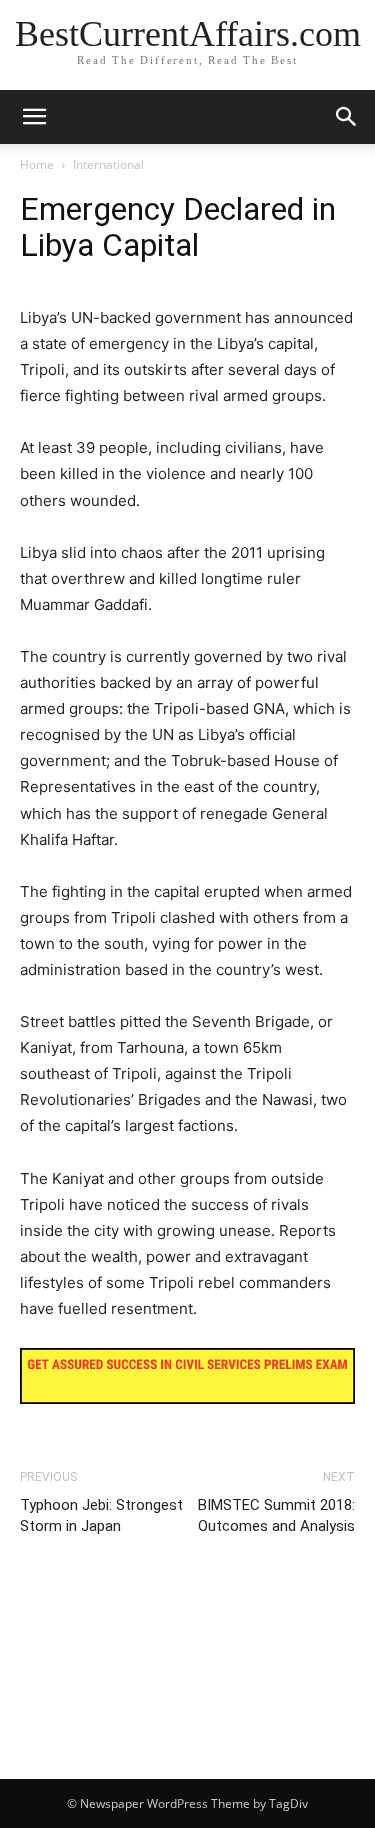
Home (37, 164)
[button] (347, 117)
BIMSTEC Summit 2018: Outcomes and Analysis (276, 1515)
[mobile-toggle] (34, 117)
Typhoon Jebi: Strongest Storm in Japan (101, 1515)
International (108, 164)
